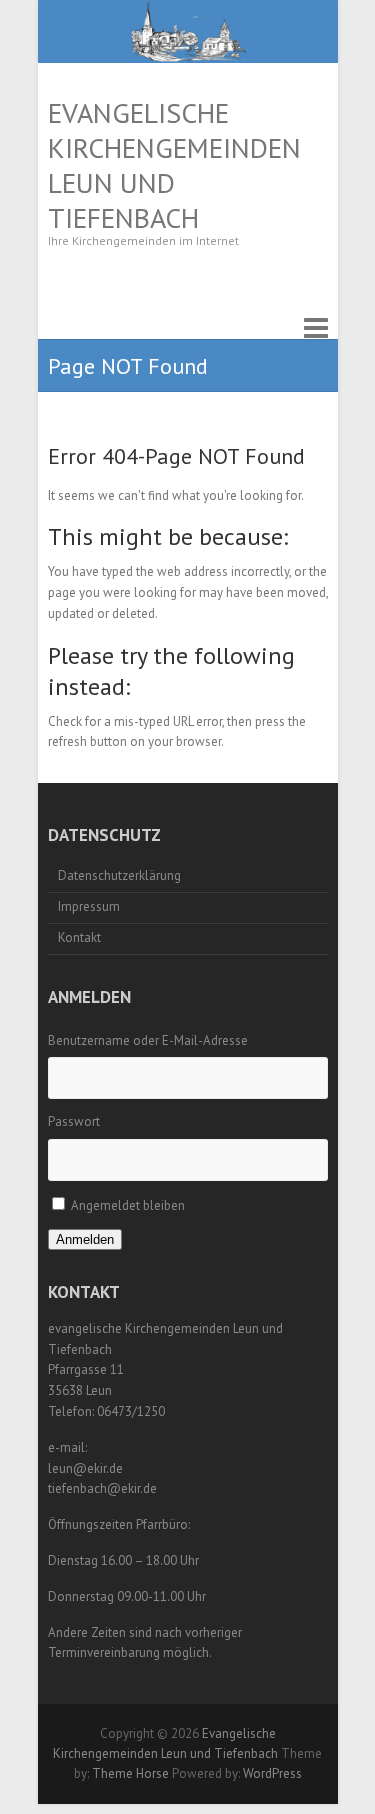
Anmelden (85, 1239)
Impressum (89, 906)
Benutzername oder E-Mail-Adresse (148, 1040)
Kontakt (79, 937)
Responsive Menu (316, 328)
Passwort (74, 1121)
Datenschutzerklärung (119, 875)
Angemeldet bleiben (128, 1205)
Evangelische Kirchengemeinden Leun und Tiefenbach (174, 165)
